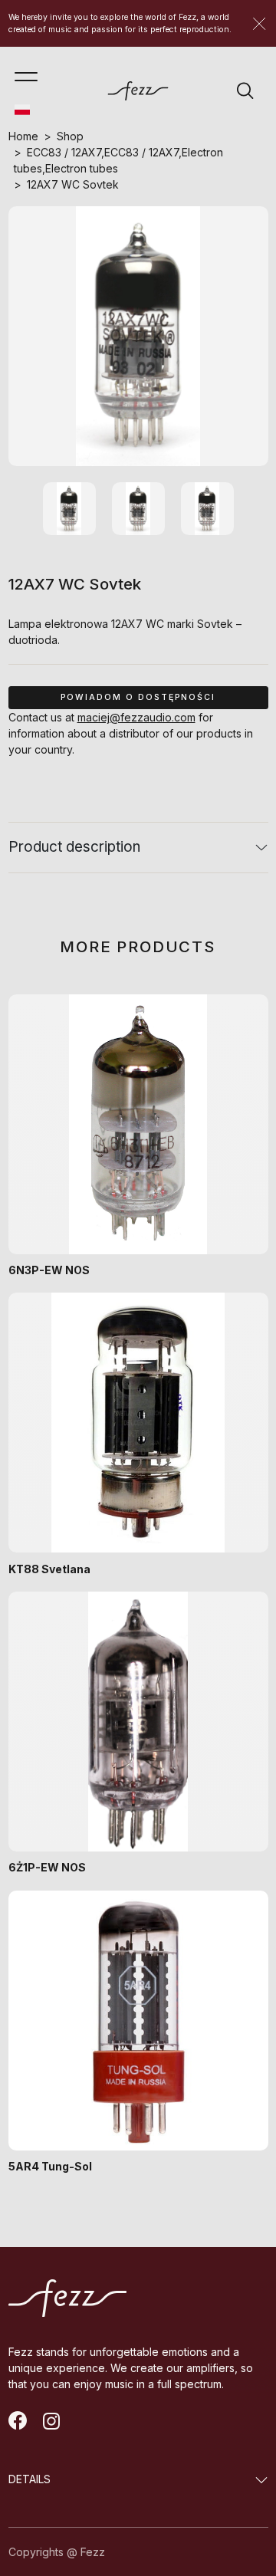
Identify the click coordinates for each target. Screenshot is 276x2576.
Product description (74, 847)
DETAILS (30, 2479)
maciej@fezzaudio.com (136, 717)
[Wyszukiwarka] (245, 90)
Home (23, 136)
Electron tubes (82, 168)
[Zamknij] (259, 24)
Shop (70, 136)
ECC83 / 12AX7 (64, 152)
